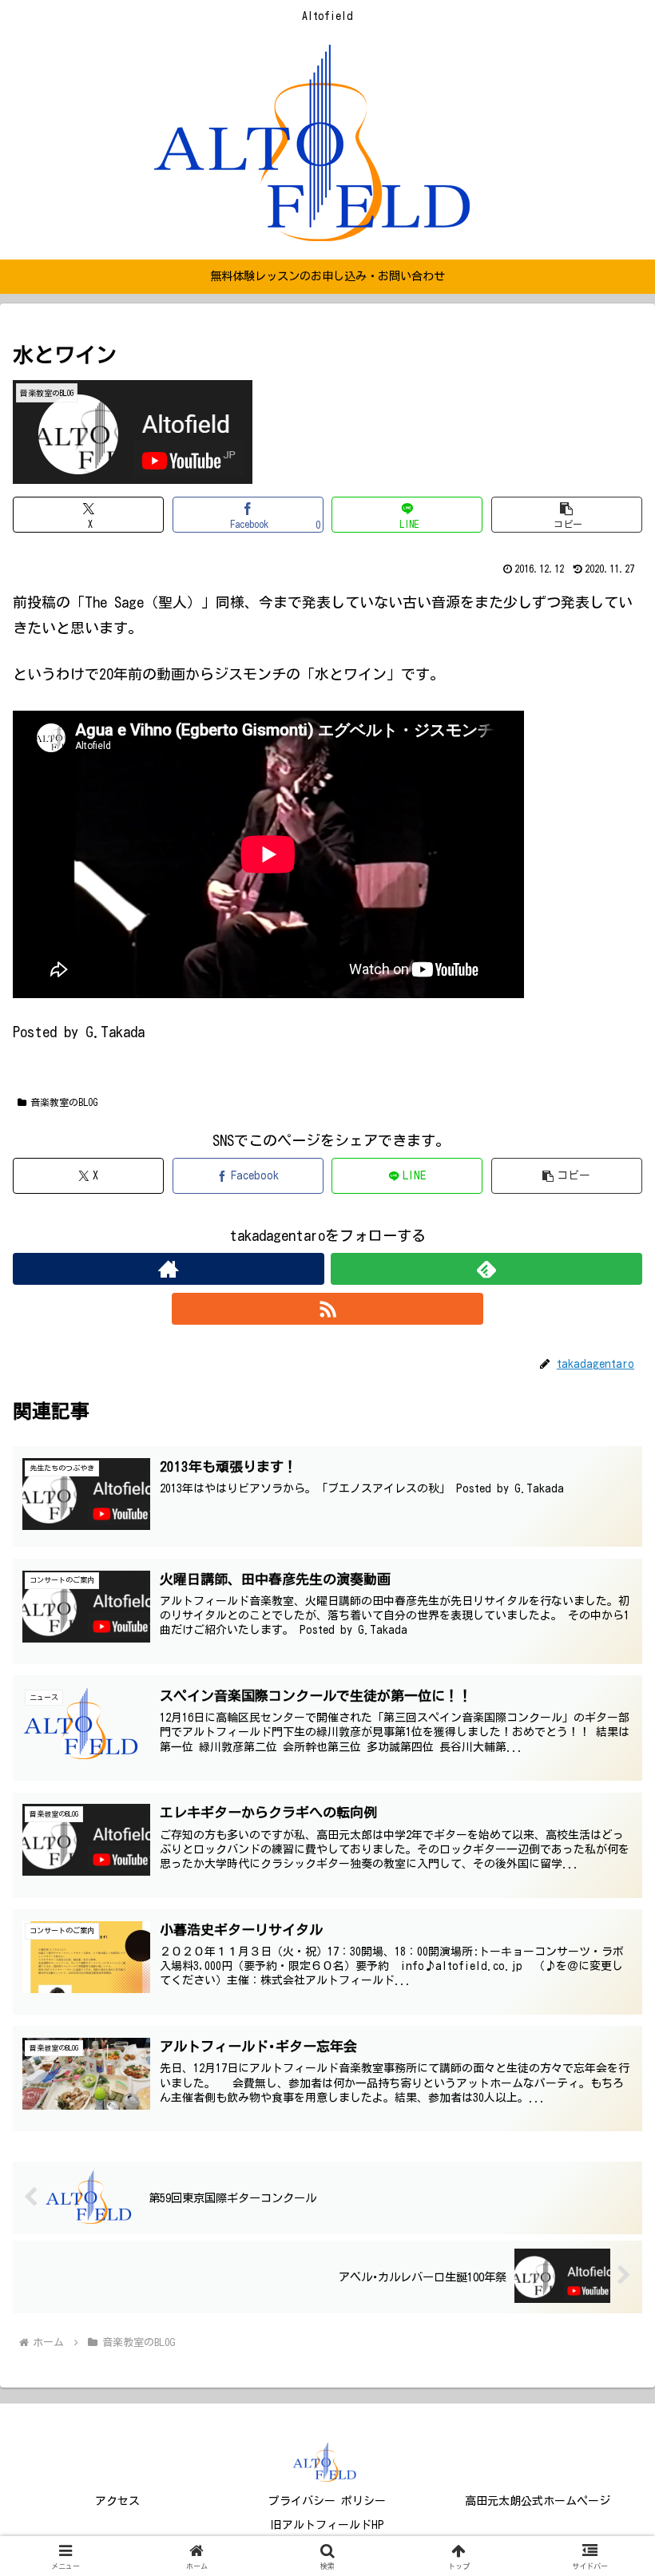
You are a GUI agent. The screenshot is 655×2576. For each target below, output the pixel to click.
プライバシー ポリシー (327, 2501)
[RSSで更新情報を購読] (327, 1309)
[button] (567, 515)
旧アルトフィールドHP (327, 2525)
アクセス (117, 2501)
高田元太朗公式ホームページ (538, 2501)
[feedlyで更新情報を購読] (486, 1269)
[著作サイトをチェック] (169, 1269)
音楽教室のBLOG (64, 1102)
